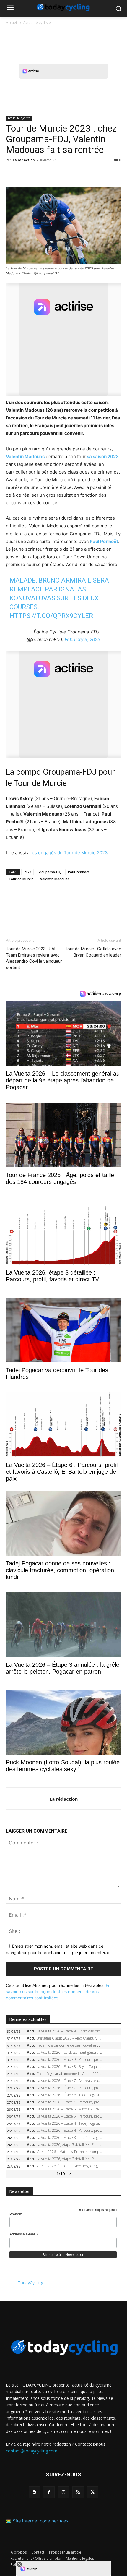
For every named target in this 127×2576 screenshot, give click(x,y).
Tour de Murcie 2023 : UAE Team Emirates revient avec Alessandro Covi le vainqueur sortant (34, 958)
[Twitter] (25, 173)
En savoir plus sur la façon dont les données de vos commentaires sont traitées (58, 1991)
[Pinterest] (39, 173)
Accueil (12, 23)
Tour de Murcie (21, 879)
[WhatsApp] (53, 173)
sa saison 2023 (103, 457)
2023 (27, 872)
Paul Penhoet (79, 872)
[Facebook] (12, 173)
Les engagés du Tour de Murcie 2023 (69, 853)
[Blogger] (34, 2492)
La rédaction (24, 160)
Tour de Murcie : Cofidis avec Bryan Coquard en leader (93, 952)
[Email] (66, 173)
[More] (80, 173)
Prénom (16, 2214)
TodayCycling (30, 2283)
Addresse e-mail (24, 2235)
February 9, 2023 (83, 639)
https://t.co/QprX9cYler (51, 616)
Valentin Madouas (55, 879)
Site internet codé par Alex (41, 2521)
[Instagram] (63, 2492)
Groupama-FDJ (49, 872)
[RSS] (78, 2492)
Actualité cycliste (37, 23)
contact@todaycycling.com (32, 2451)
